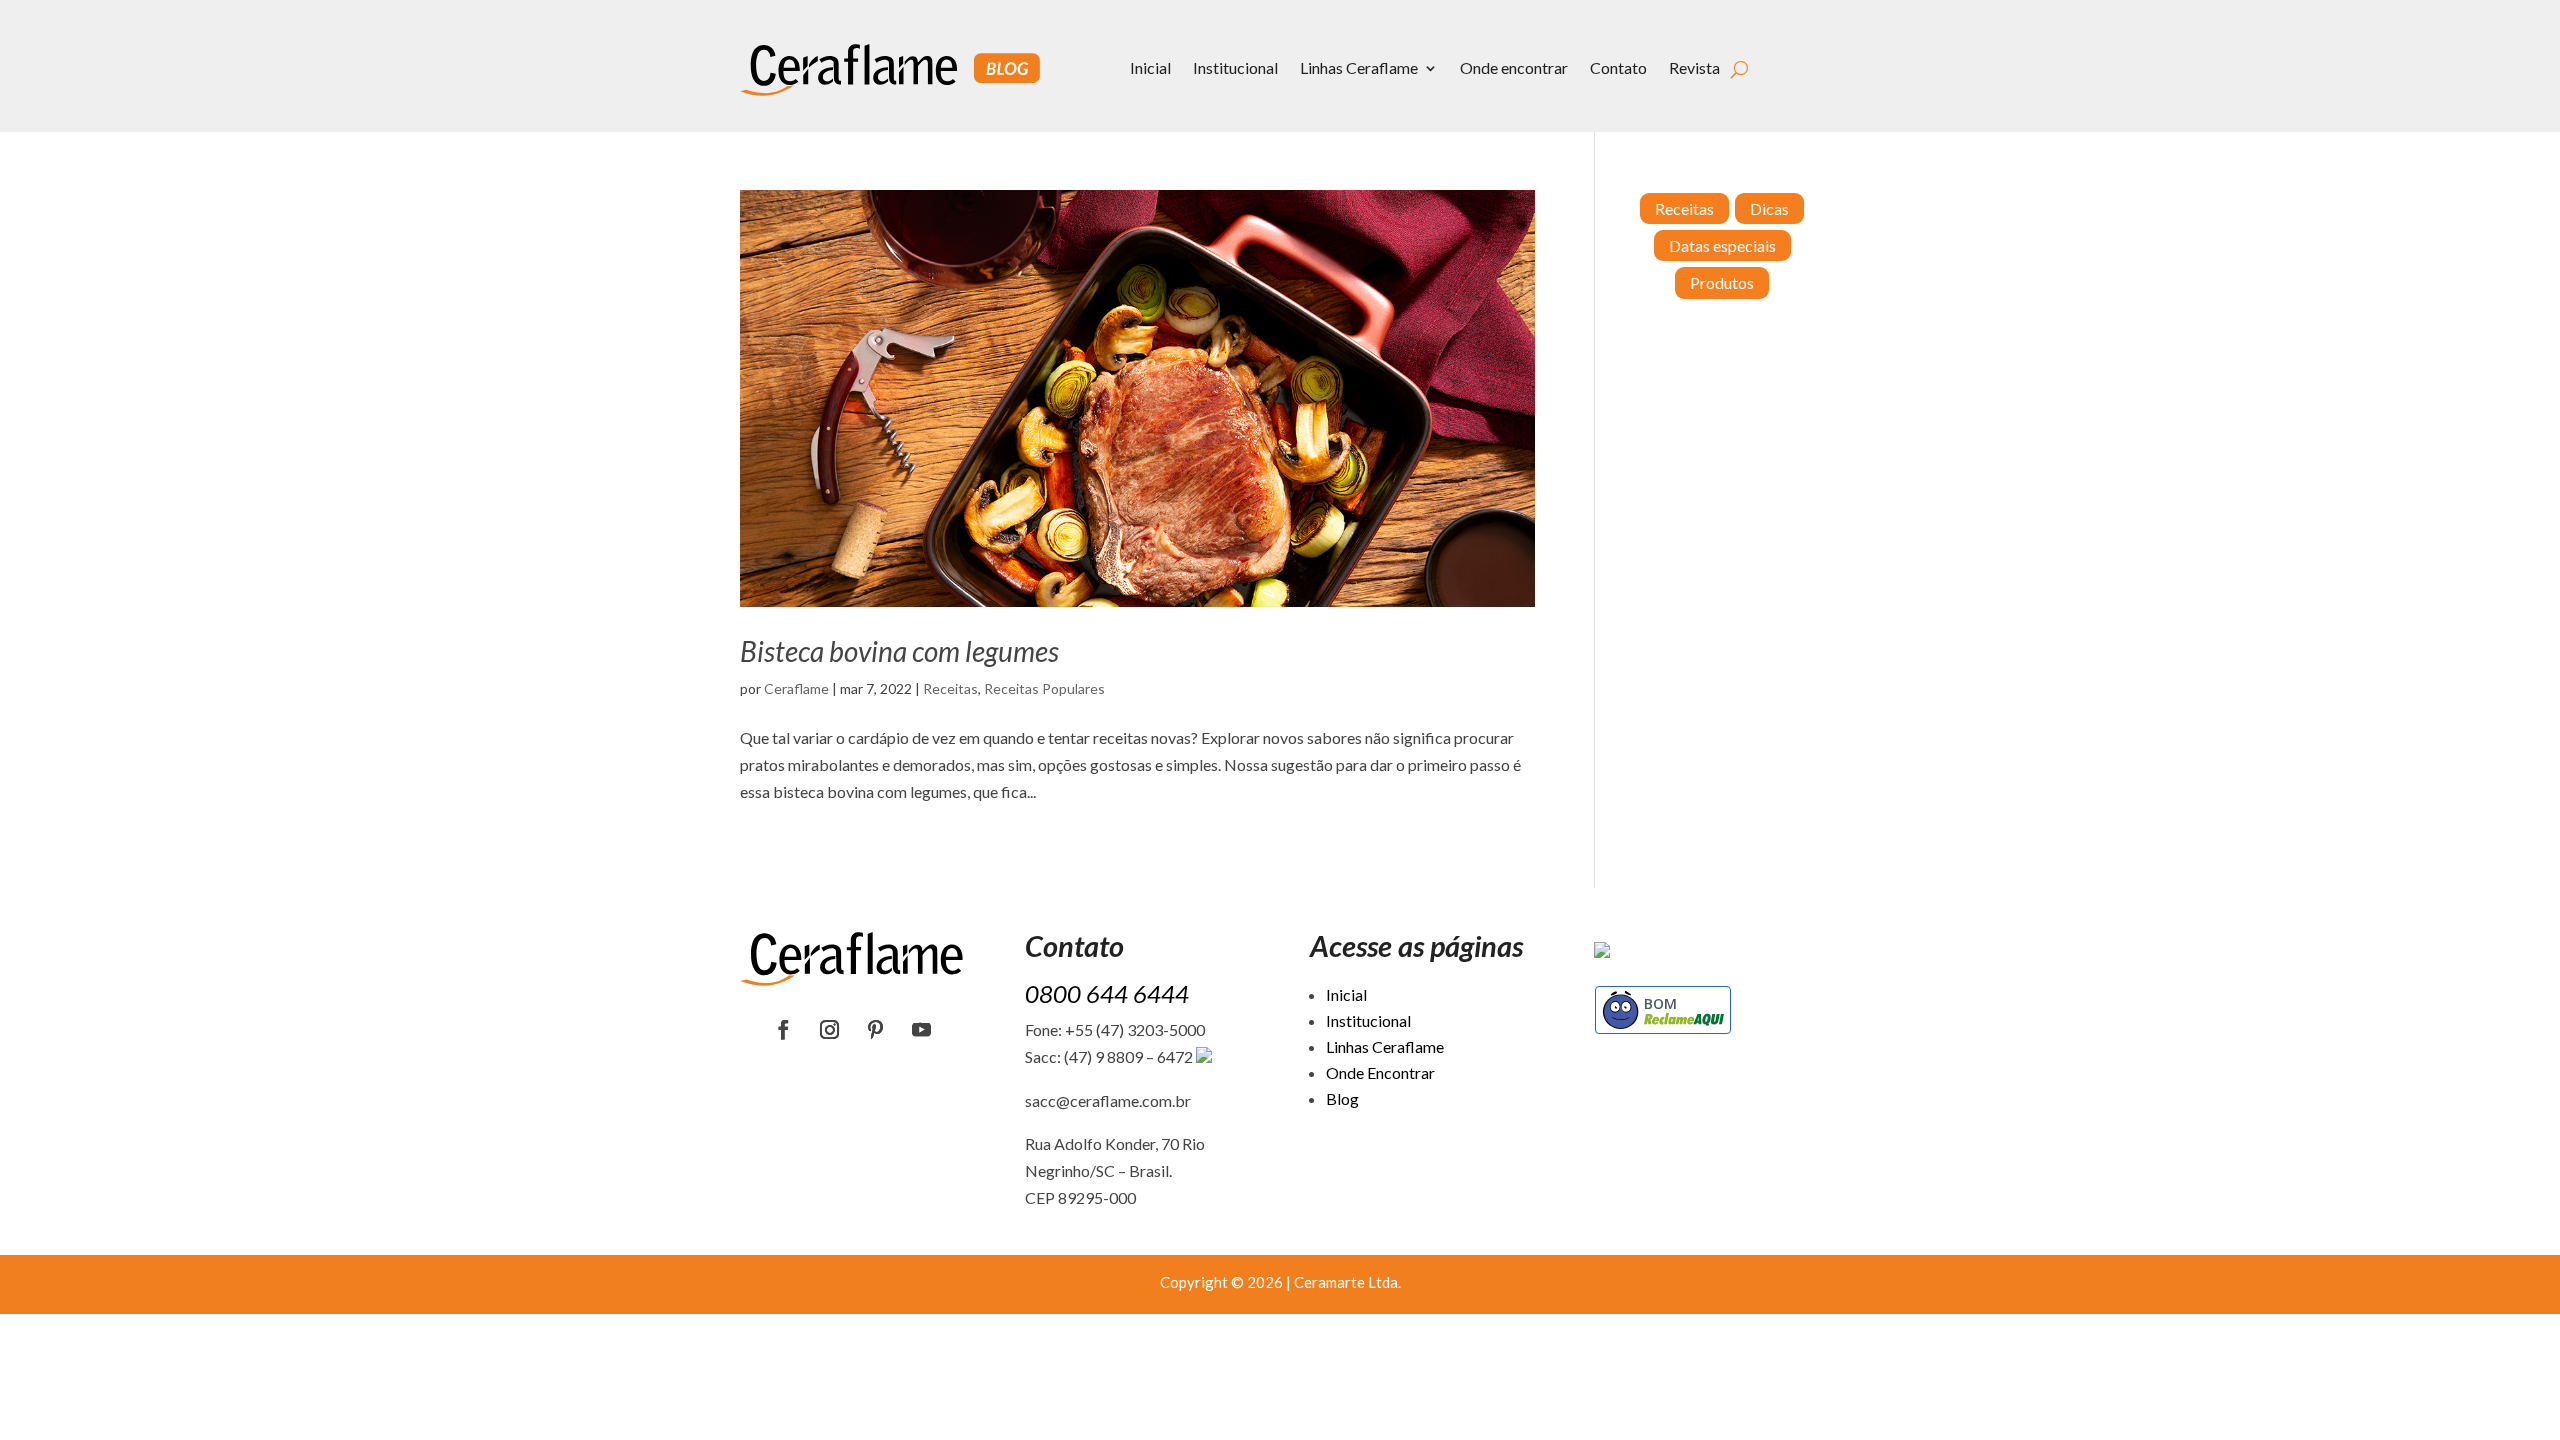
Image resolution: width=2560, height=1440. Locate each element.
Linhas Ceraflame (1359, 67)
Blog (1342, 1098)
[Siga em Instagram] (830, 1030)
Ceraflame (796, 688)
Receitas (950, 688)
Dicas (1769, 208)
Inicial (1150, 67)
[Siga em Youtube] (922, 1030)
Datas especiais (1722, 245)
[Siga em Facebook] (784, 1030)
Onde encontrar (1514, 67)
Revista (1694, 67)
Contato (1618, 67)
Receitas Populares (1044, 688)
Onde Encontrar (1380, 1072)
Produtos (1722, 282)
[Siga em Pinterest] (876, 1030)
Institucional (1235, 67)
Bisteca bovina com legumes (899, 651)
